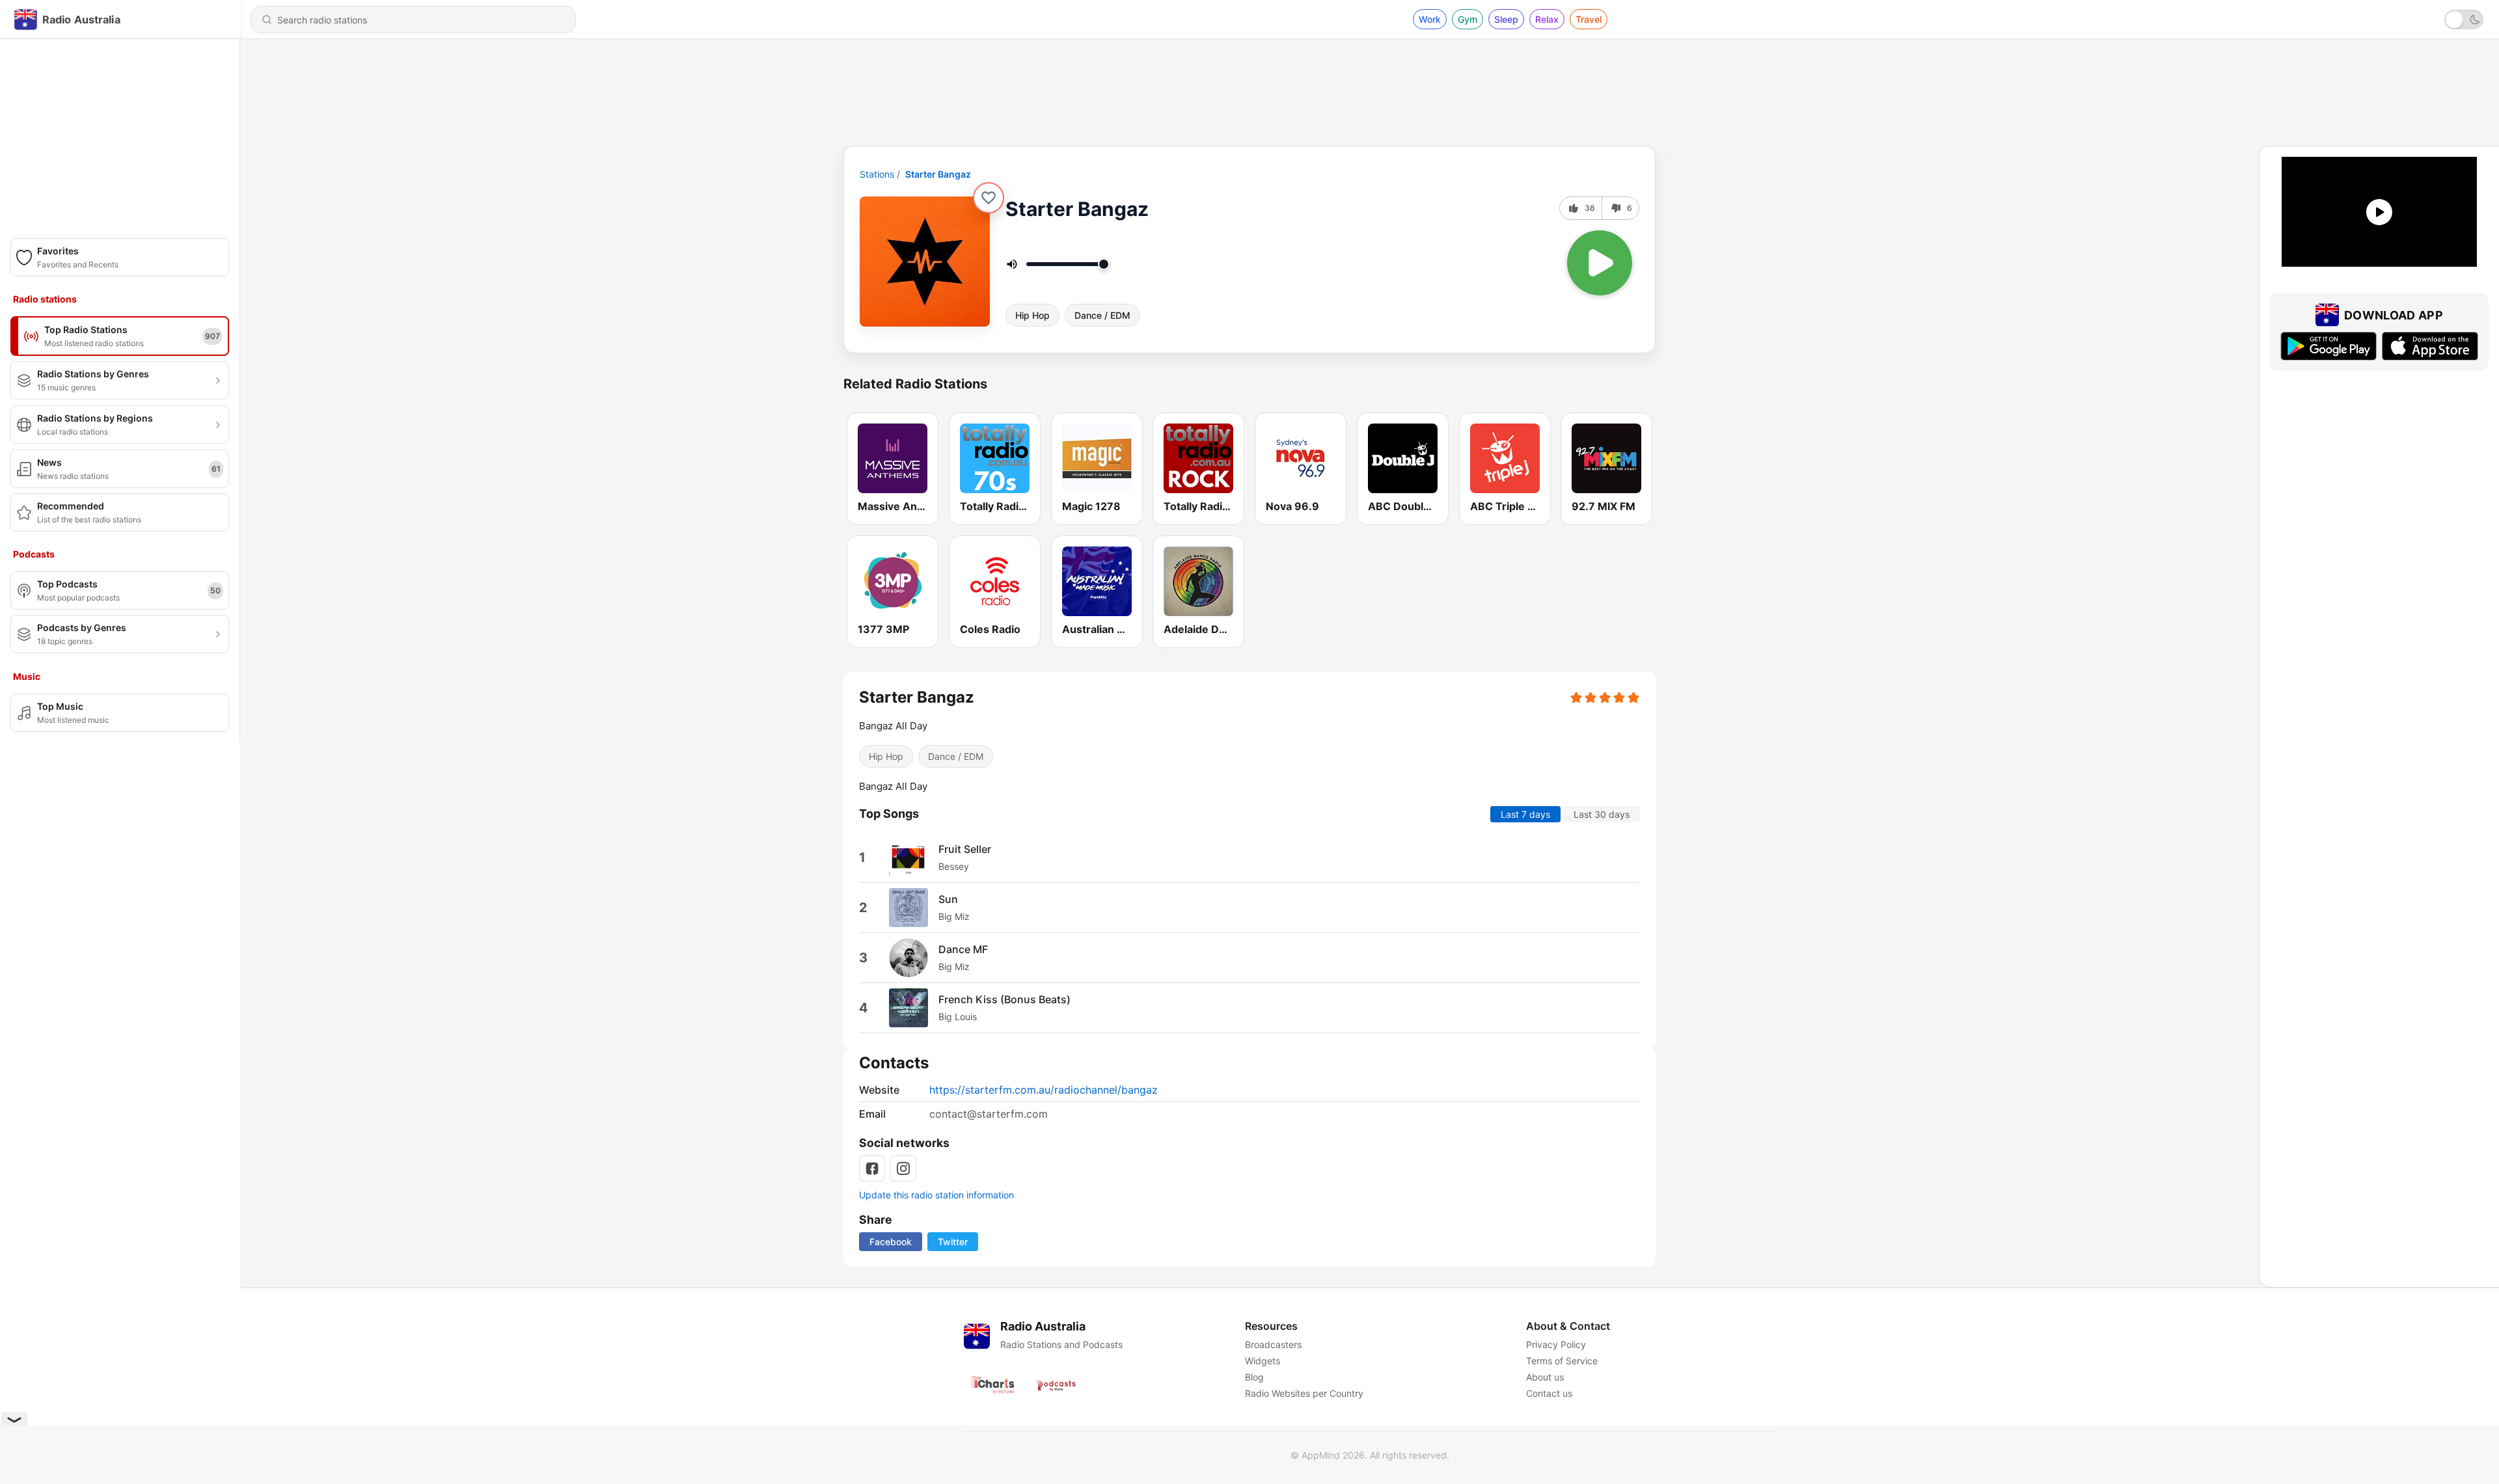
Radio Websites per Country (1304, 1393)
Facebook (891, 1242)
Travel (1589, 19)
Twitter (953, 1242)
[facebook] (872, 1168)
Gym (1468, 19)
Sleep (1506, 19)
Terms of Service (1562, 1361)
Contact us (1549, 1393)
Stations (877, 174)
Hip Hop (1032, 315)
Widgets (1263, 1361)
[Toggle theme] (2464, 20)
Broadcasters (1273, 1344)
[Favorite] (989, 198)
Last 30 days (1602, 814)
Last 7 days (1525, 814)
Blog (1254, 1377)
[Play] (1600, 263)
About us (1545, 1377)
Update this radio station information (936, 1195)
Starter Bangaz (938, 174)
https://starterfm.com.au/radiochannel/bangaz (1044, 1090)
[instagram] (903, 1168)
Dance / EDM (1102, 315)
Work (1430, 19)
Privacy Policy (1556, 1344)
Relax (1547, 19)
